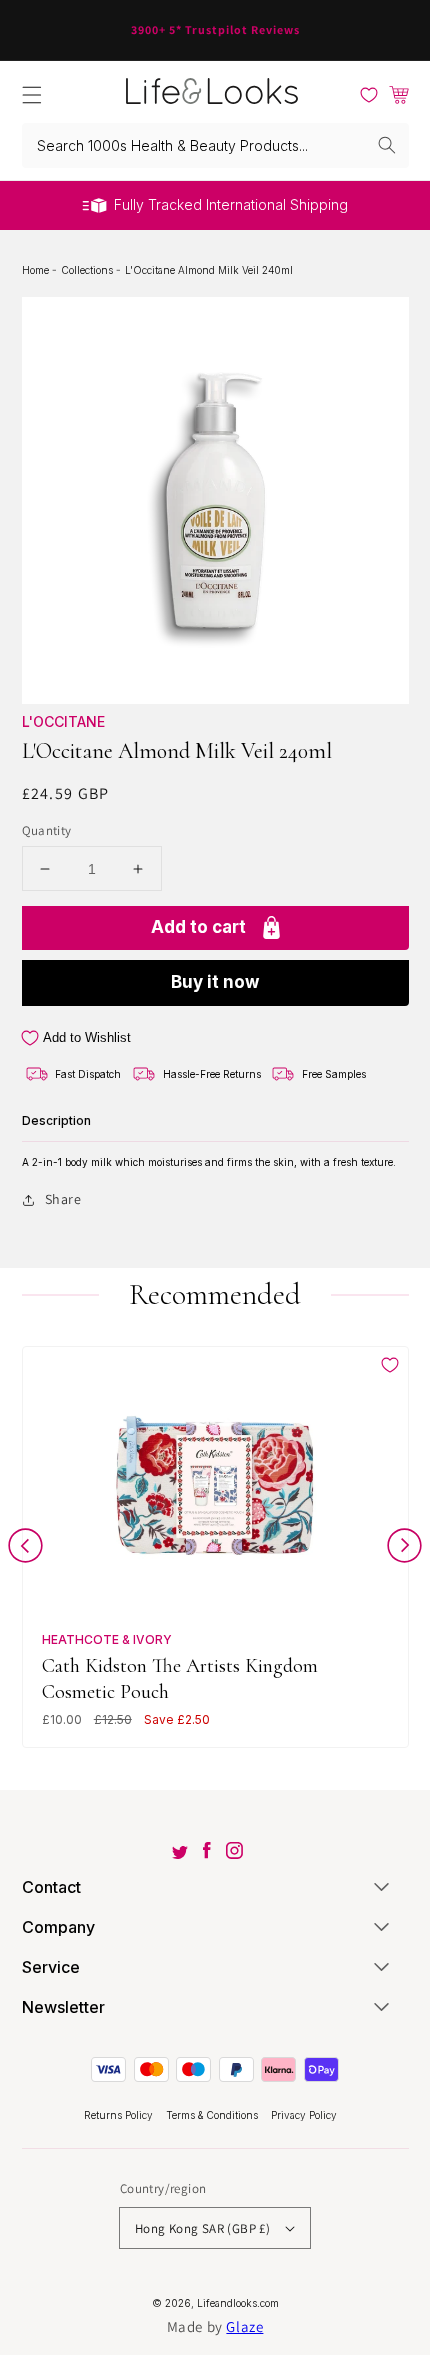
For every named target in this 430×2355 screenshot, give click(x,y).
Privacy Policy (304, 2115)
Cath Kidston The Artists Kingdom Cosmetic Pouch (180, 1678)
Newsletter (63, 2007)
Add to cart (198, 927)
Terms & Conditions (213, 2115)
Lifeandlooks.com (238, 2303)
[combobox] (215, 145)
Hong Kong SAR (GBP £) (202, 2228)
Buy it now (215, 982)
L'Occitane (63, 721)
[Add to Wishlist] (390, 1365)
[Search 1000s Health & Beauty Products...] (387, 145)
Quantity (47, 830)
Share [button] (63, 1199)
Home (37, 270)
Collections (88, 270)
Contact (51, 1887)
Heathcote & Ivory (107, 1639)
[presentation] (25, 1549)
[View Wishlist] (369, 95)
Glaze (244, 2326)
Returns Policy (120, 2115)
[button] (32, 95)
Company (58, 1927)
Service (51, 1967)
